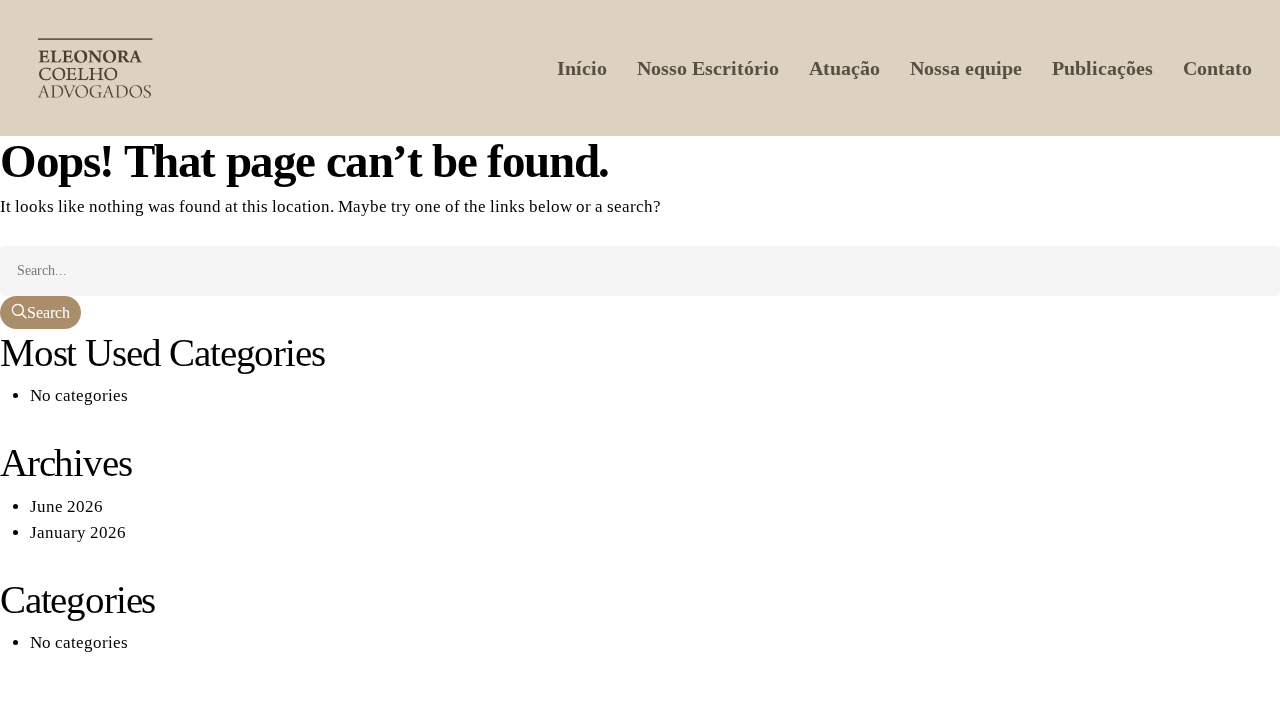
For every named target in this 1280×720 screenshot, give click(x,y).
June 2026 (66, 506)
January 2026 (78, 532)
